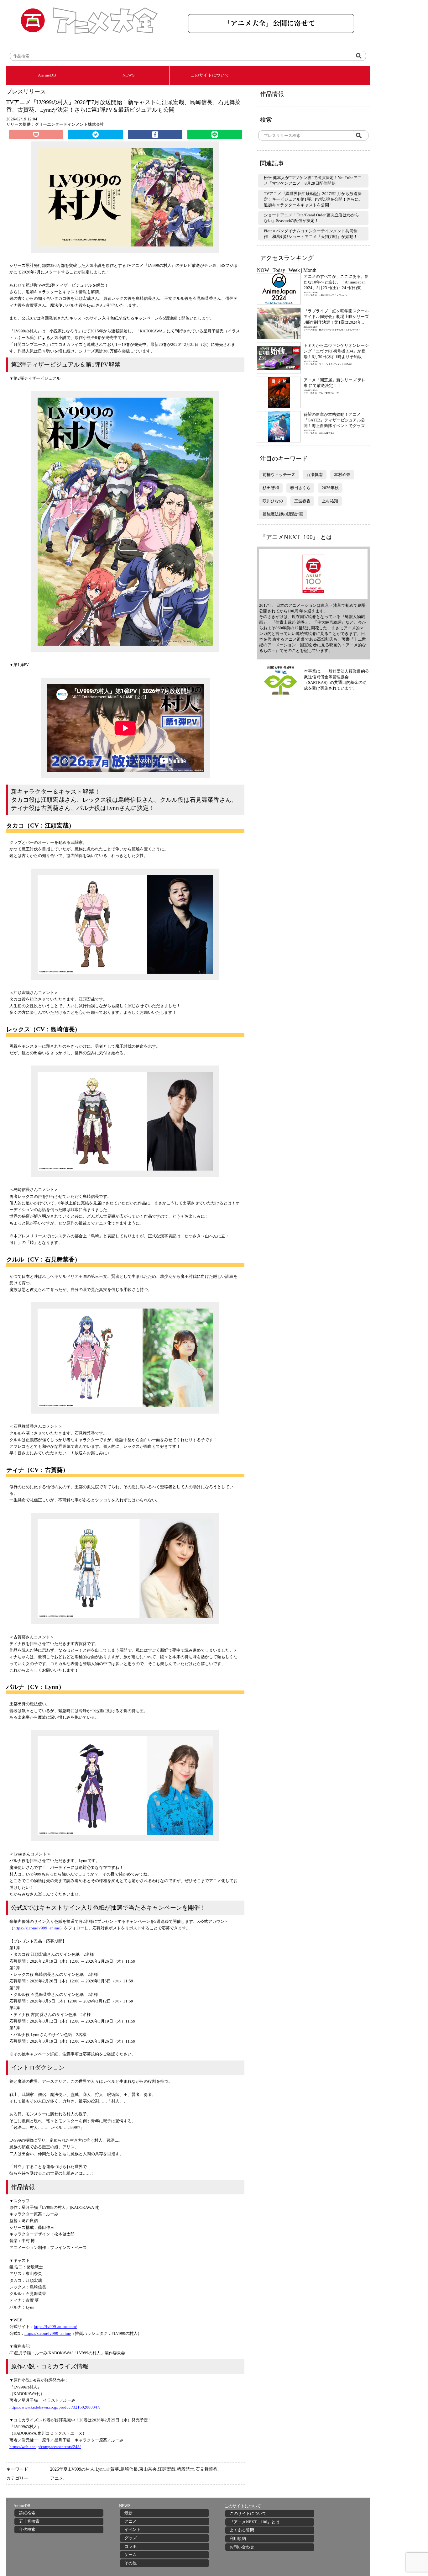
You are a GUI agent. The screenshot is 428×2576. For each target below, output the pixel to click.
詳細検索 (27, 2513)
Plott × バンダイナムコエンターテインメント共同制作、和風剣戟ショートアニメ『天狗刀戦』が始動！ (311, 234)
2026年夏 (59, 2469)
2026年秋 (330, 488)
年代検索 (27, 2529)
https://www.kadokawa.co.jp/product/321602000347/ (55, 2407)
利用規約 (238, 2539)
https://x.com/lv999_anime (37, 1928)
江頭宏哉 (167, 2469)
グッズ (130, 2538)
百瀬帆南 (315, 475)
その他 (130, 2563)
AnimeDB (47, 75)
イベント (133, 2529)
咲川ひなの (273, 501)
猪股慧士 (185, 2469)
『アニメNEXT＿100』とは (255, 2522)
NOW (263, 270)
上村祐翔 (330, 501)
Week (294, 270)
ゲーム (130, 2555)
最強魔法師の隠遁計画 (283, 514)
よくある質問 (242, 2530)
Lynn (100, 2469)
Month (310, 270)
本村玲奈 (342, 475)
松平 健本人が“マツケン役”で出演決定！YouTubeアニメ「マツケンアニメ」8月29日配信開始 (313, 180)
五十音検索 (29, 2521)
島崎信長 (129, 2469)
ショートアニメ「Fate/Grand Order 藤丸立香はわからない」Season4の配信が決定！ (311, 218)
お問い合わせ (242, 2547)
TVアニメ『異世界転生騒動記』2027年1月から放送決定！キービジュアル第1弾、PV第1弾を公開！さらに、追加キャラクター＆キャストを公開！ (313, 199)
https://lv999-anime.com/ (55, 2327)
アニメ (57, 2478)
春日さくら (300, 488)
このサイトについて (210, 75)
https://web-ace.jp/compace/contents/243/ (45, 2447)
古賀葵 (112, 2469)
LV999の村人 (82, 2469)
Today (279, 270)
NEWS (129, 75)
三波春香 (302, 501)
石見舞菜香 (206, 2469)
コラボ (130, 2546)
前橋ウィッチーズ (279, 475)
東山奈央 (148, 2469)
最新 (128, 2513)
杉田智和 (271, 488)
